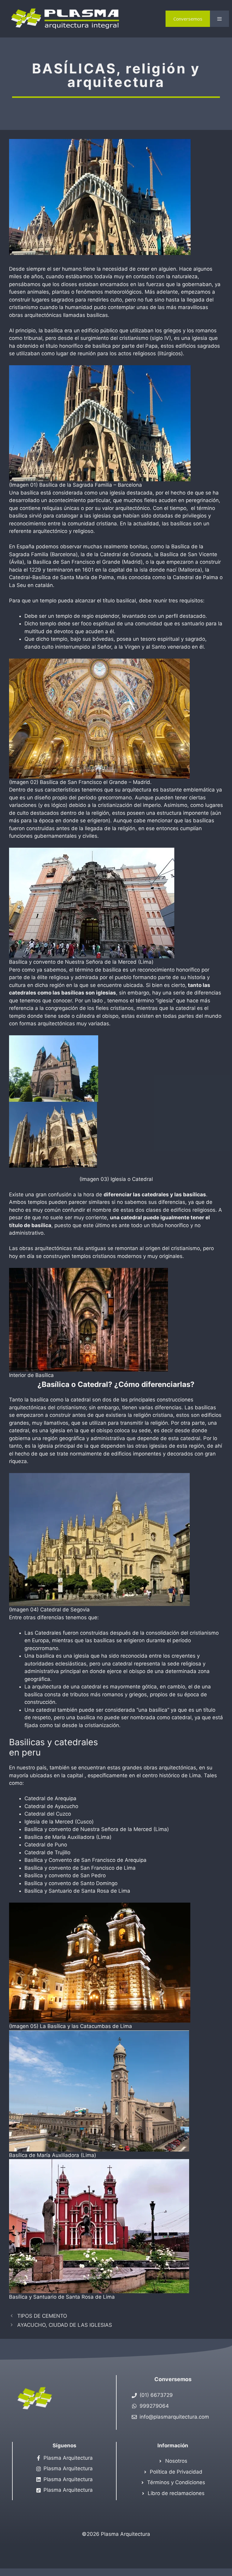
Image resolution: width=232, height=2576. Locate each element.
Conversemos (188, 19)
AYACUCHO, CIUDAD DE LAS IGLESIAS (65, 2325)
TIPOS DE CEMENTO (42, 2316)
